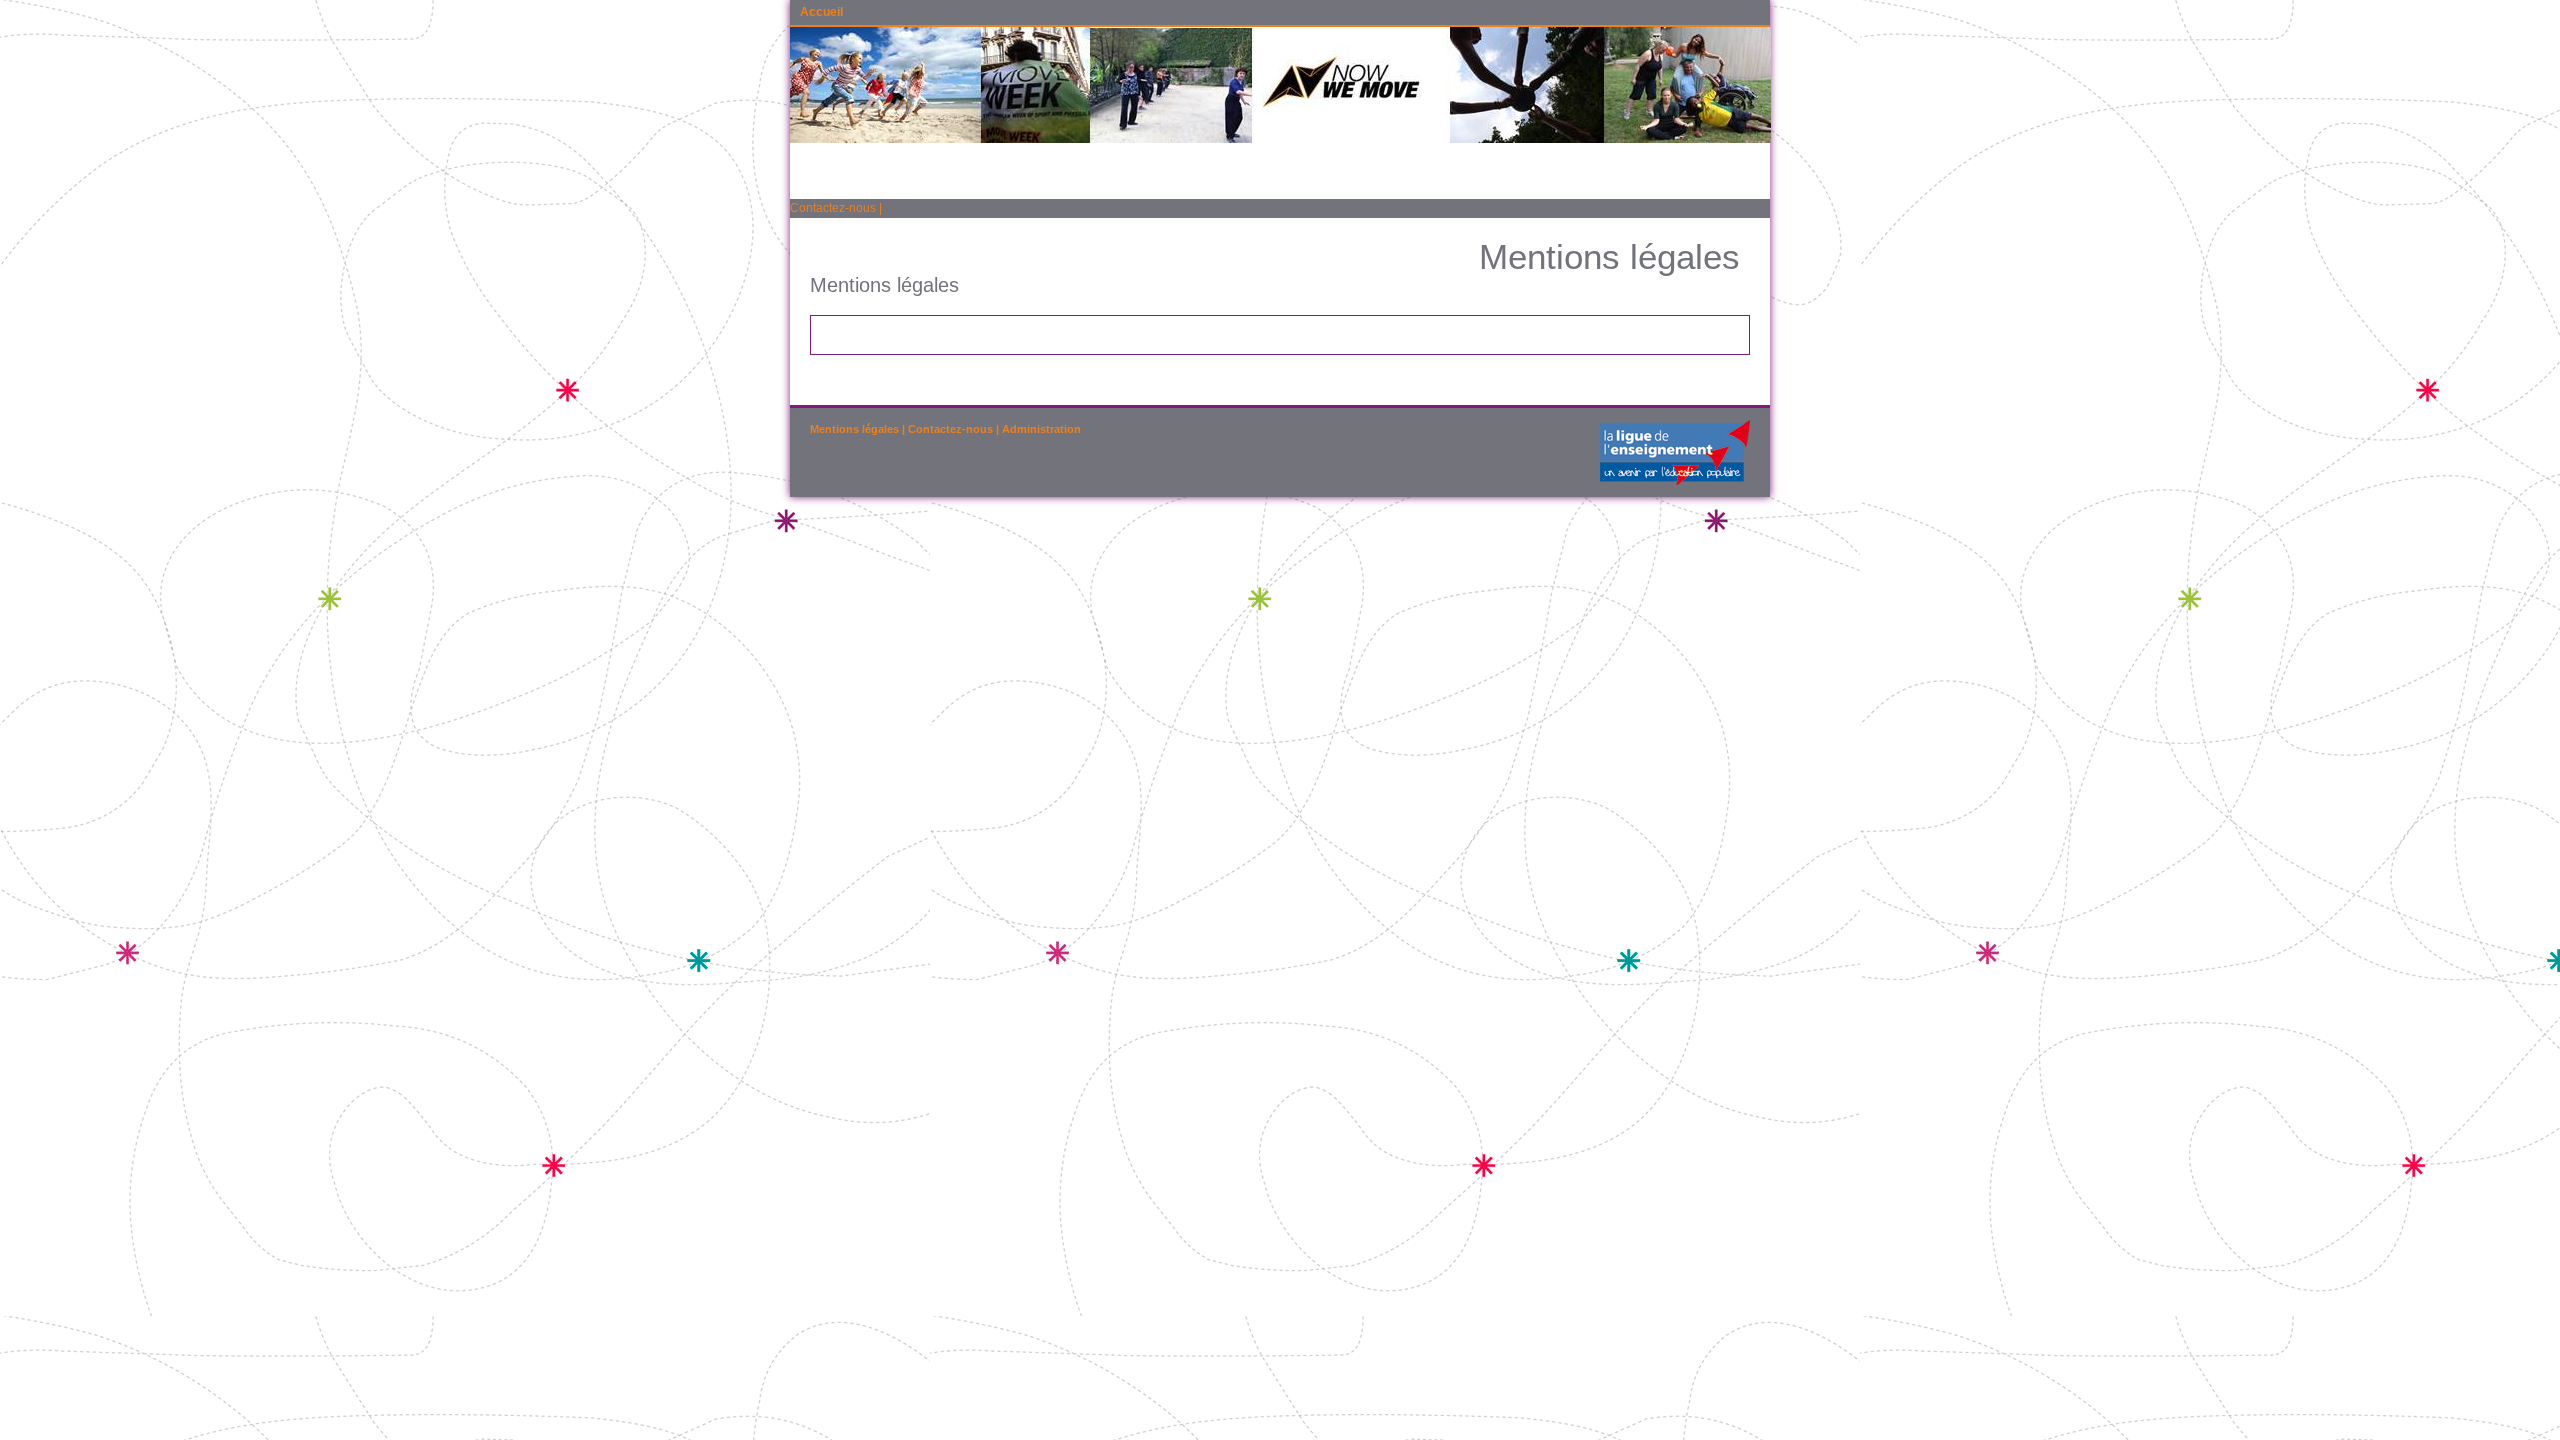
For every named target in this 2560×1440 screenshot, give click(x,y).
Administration (1041, 429)
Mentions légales (854, 429)
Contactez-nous (833, 208)
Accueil (821, 12)
